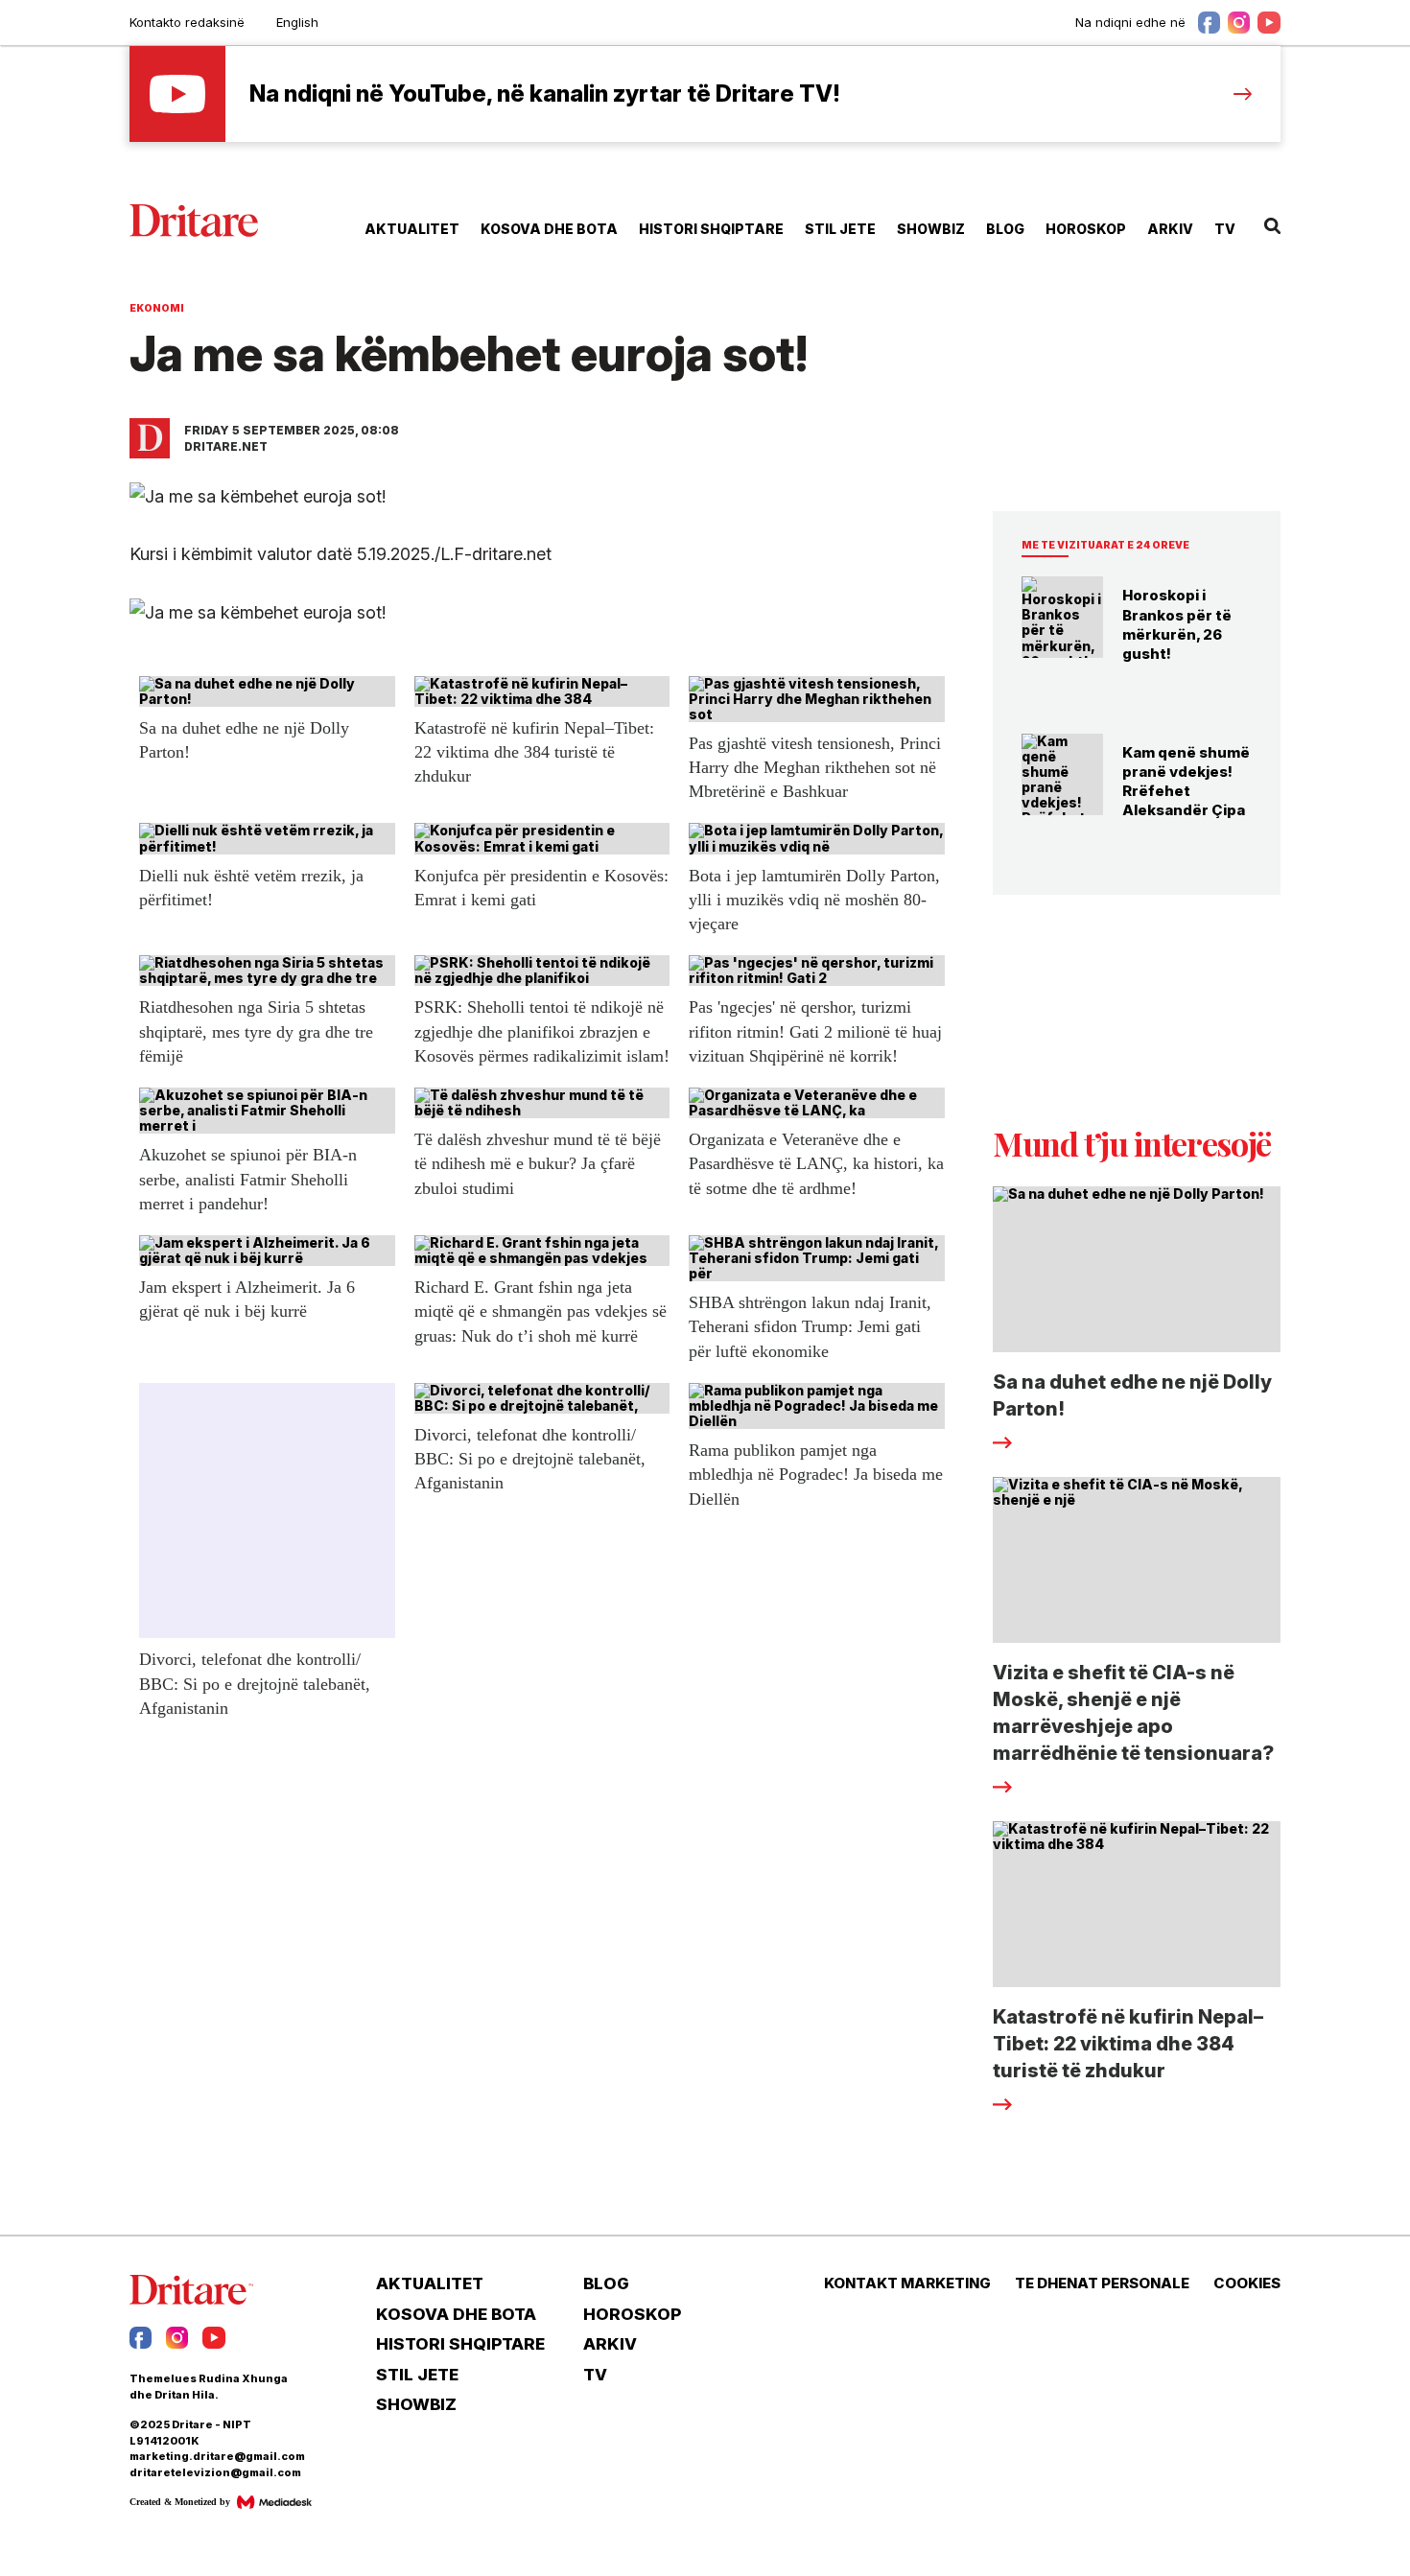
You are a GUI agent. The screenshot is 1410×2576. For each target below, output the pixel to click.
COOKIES (1247, 2283)
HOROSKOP (1086, 229)
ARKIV (1170, 229)
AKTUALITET (412, 229)
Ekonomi (157, 308)
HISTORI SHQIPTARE (711, 229)
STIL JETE (840, 229)
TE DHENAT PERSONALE (1102, 2283)
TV (1225, 229)
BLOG (1005, 229)
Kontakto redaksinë (187, 22)
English (297, 22)
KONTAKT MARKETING (907, 2283)
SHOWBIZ (931, 229)
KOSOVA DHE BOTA (549, 229)
